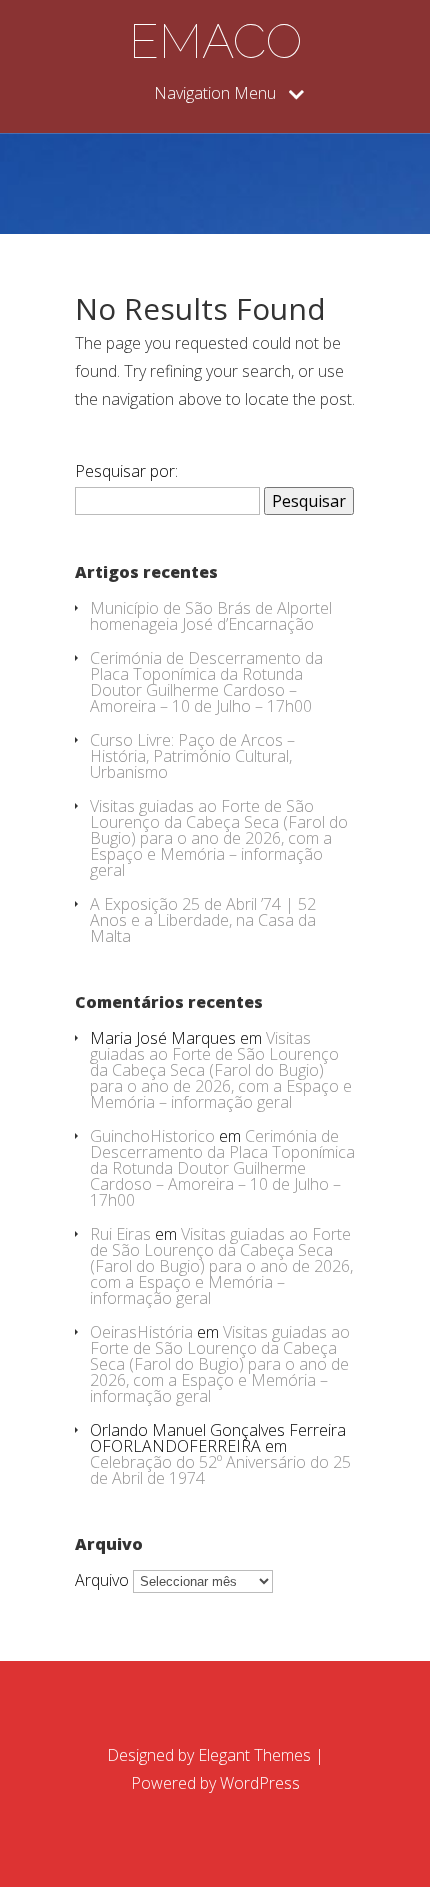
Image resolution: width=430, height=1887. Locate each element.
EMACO (215, 41)
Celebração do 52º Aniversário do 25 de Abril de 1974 (220, 1470)
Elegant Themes (254, 1755)
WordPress (260, 1783)
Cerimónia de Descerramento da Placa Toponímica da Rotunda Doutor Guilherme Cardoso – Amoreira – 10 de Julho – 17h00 (206, 682)
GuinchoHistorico (152, 1136)
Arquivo (102, 1580)
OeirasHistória (141, 1332)
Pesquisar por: (126, 471)
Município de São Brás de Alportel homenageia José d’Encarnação (211, 616)
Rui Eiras (120, 1234)
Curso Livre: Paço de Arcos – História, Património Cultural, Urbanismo (192, 756)
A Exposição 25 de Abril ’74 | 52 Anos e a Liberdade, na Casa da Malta (203, 920)
